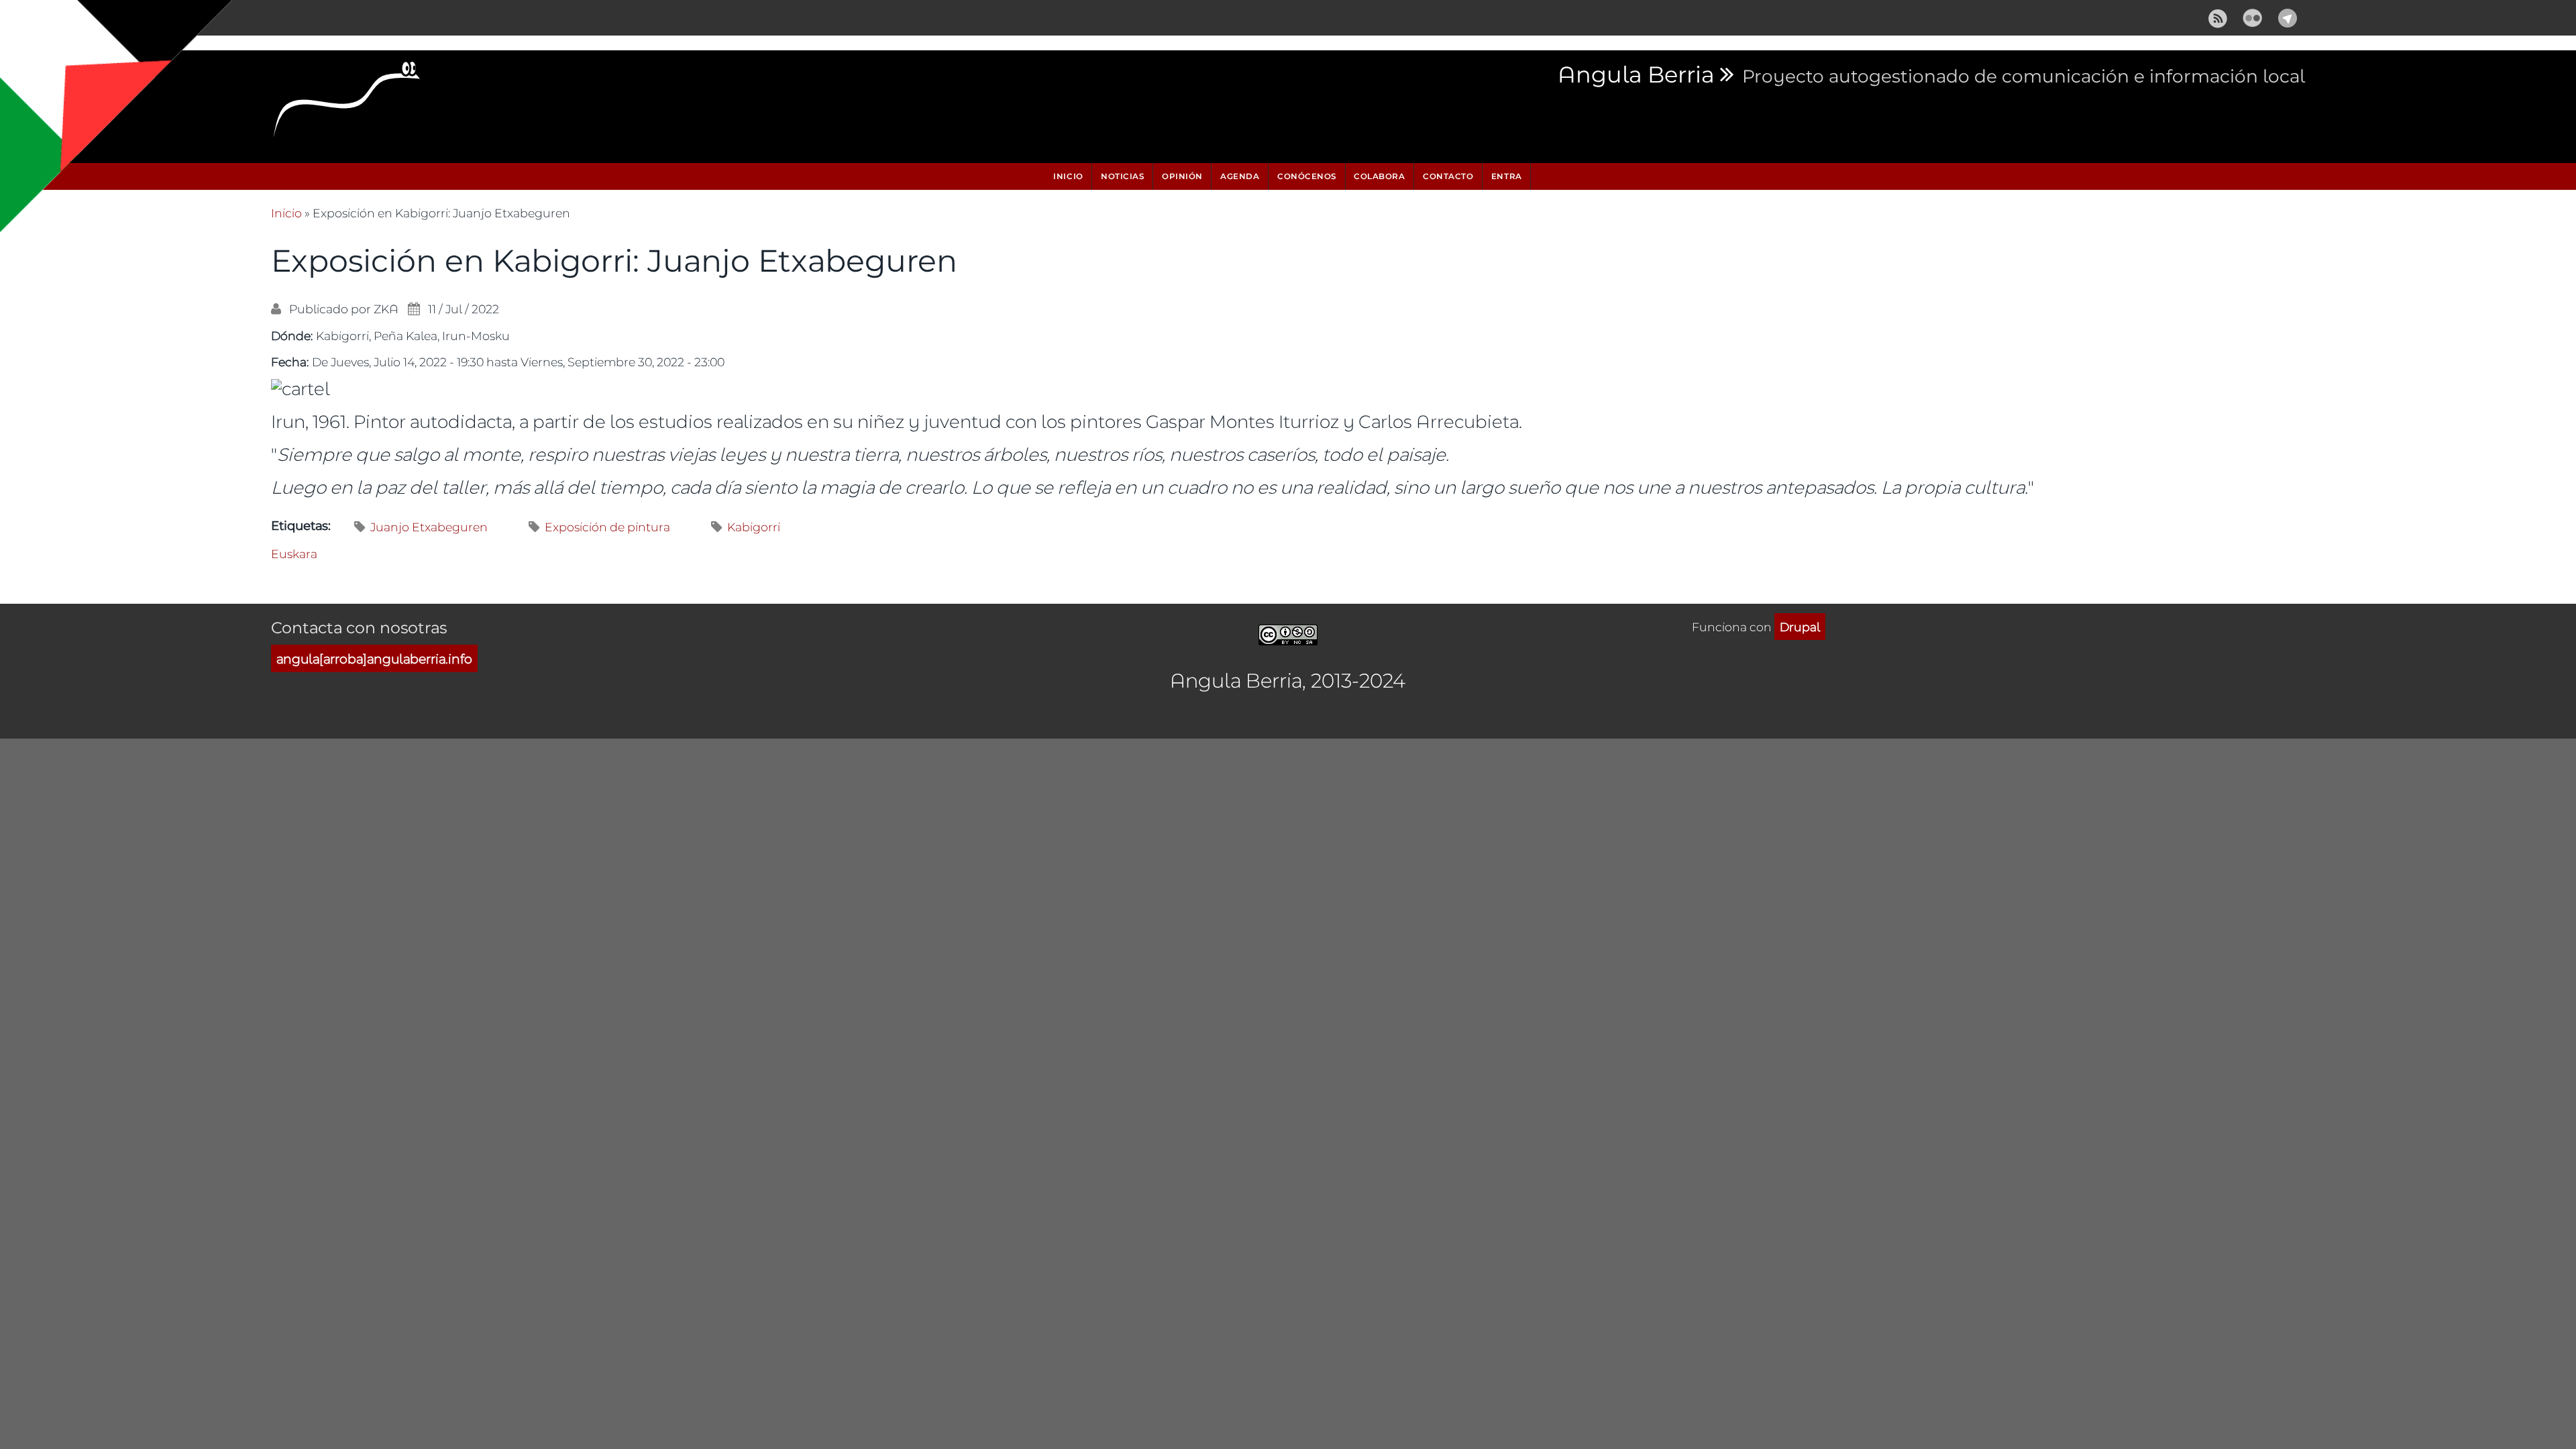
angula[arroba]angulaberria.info (374, 658)
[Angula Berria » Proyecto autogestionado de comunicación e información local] (347, 103)
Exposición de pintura (607, 527)
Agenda (1240, 176)
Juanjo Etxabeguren (429, 527)
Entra (1507, 176)
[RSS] (2218, 16)
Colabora (1379, 176)
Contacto (1448, 176)
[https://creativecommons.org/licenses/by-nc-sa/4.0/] (1288, 633)
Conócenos (1307, 176)
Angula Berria (1636, 75)
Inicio (1068, 176)
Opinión (1182, 176)
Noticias (1122, 176)
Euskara (294, 553)
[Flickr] (2253, 16)
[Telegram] (2288, 16)
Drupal (1800, 627)
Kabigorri (754, 527)
